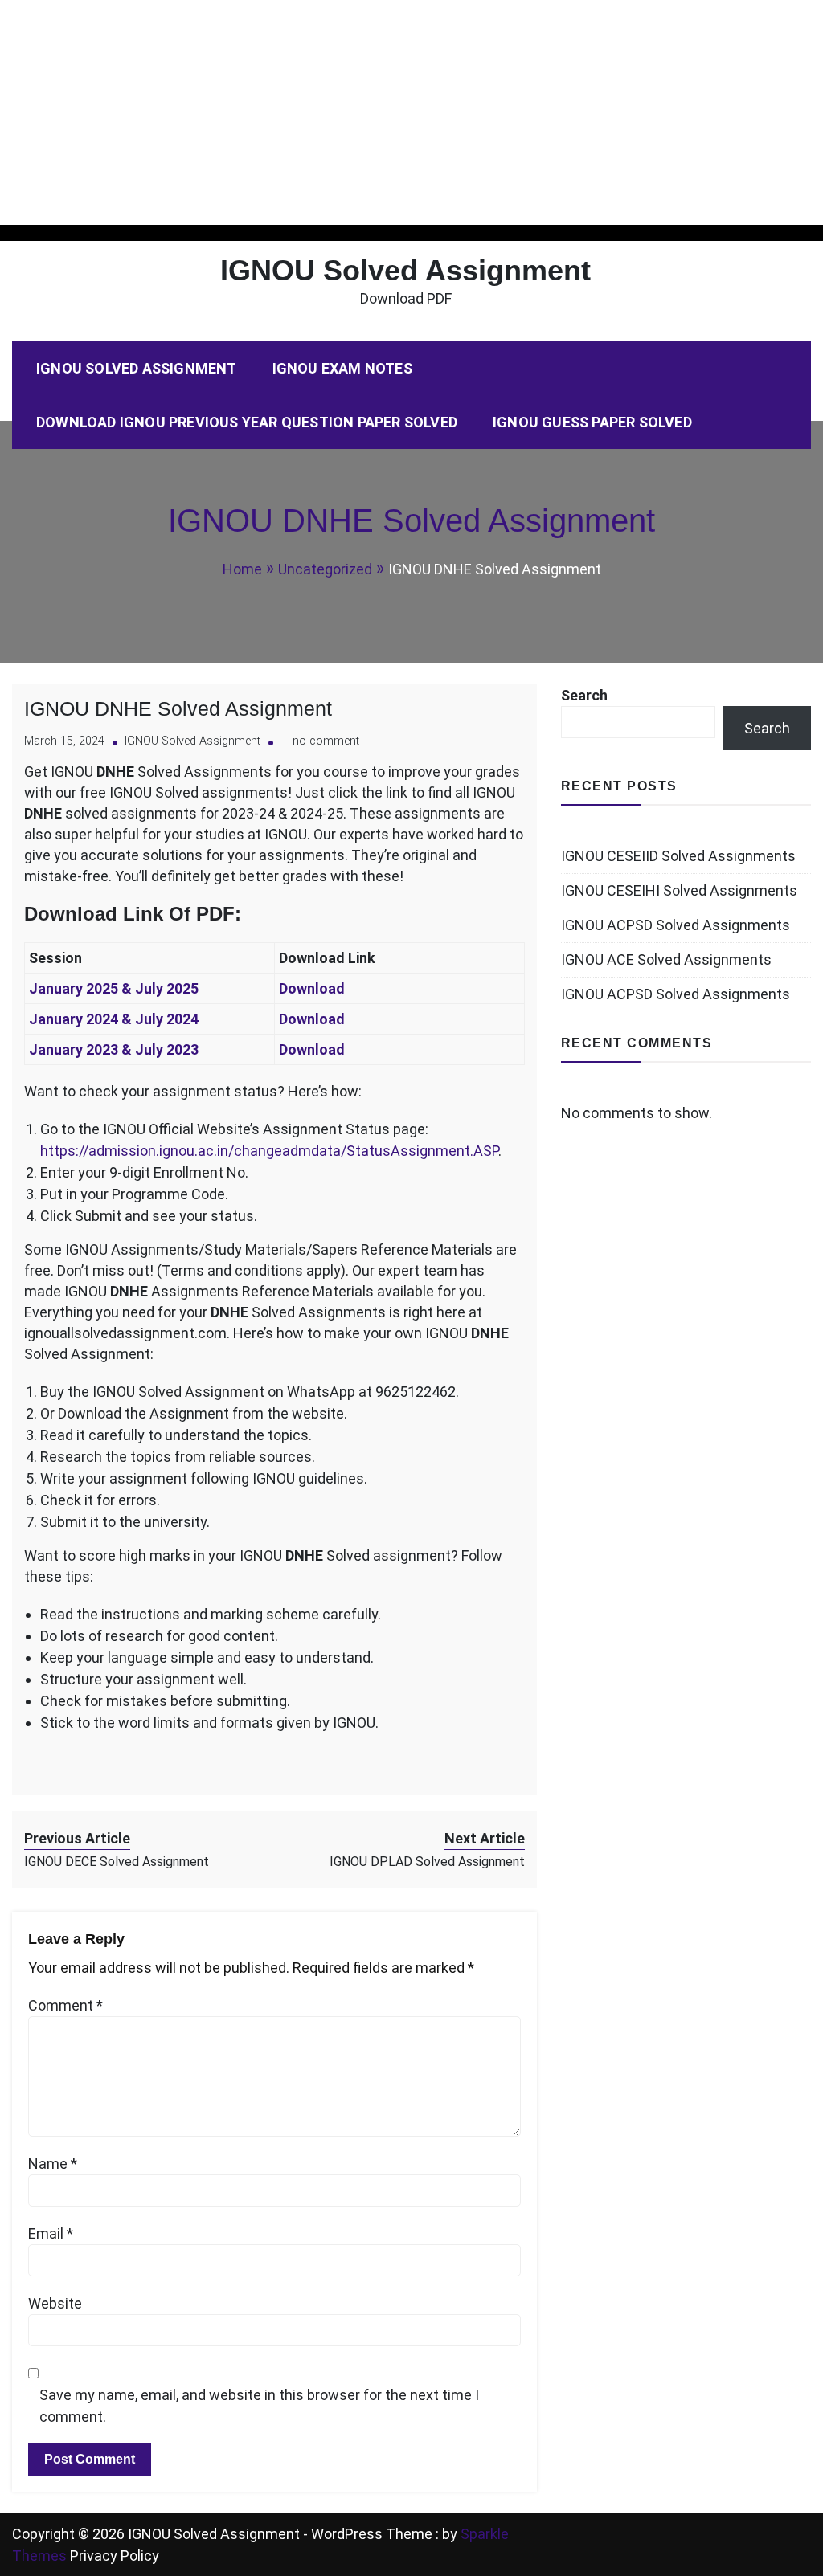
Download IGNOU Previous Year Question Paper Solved (247, 422)
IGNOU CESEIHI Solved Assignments (679, 890)
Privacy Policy (115, 2556)
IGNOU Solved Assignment (405, 270)
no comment (326, 741)
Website (55, 2303)
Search (584, 695)
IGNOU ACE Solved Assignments (666, 959)
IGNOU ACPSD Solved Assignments (676, 925)
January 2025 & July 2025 (115, 988)
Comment (66, 2005)
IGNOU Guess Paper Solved (592, 422)
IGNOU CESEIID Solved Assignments (678, 856)
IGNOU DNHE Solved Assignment (178, 708)
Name (53, 2164)
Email (51, 2233)
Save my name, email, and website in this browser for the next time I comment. (259, 2406)
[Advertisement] (411, 112)
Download (312, 988)
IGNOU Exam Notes (342, 368)
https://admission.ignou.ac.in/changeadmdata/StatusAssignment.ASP (269, 1151)
